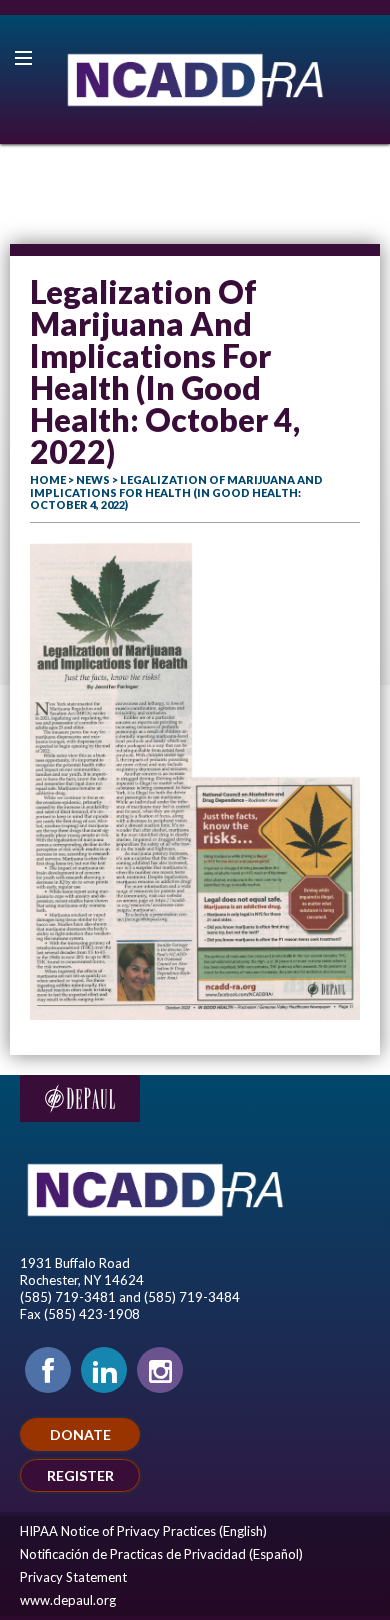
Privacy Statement (73, 1577)
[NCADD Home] (195, 80)
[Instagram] (160, 1370)
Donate (80, 1434)
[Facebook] (48, 1370)
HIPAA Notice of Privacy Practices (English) (143, 1531)
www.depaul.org (68, 1600)
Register (80, 1475)
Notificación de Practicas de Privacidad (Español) (161, 1554)
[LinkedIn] (104, 1370)
